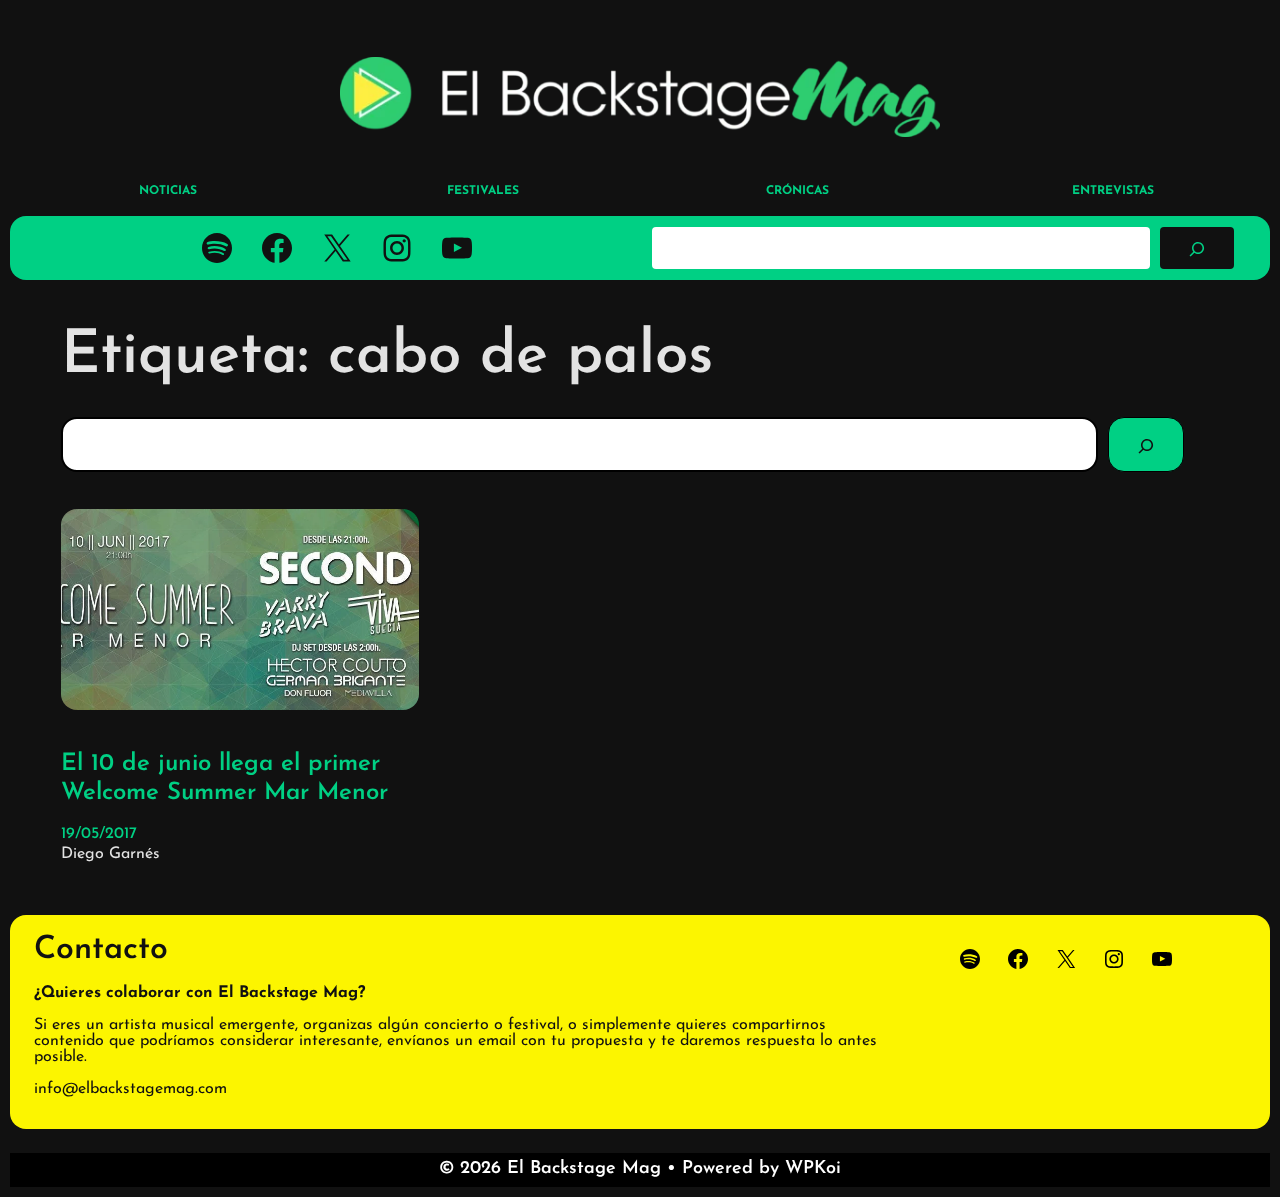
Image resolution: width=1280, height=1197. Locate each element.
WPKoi (813, 1169)
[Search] (1146, 444)
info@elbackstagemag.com (130, 1089)
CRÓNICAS (797, 191)
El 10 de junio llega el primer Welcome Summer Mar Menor (224, 778)
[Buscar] (1197, 248)
